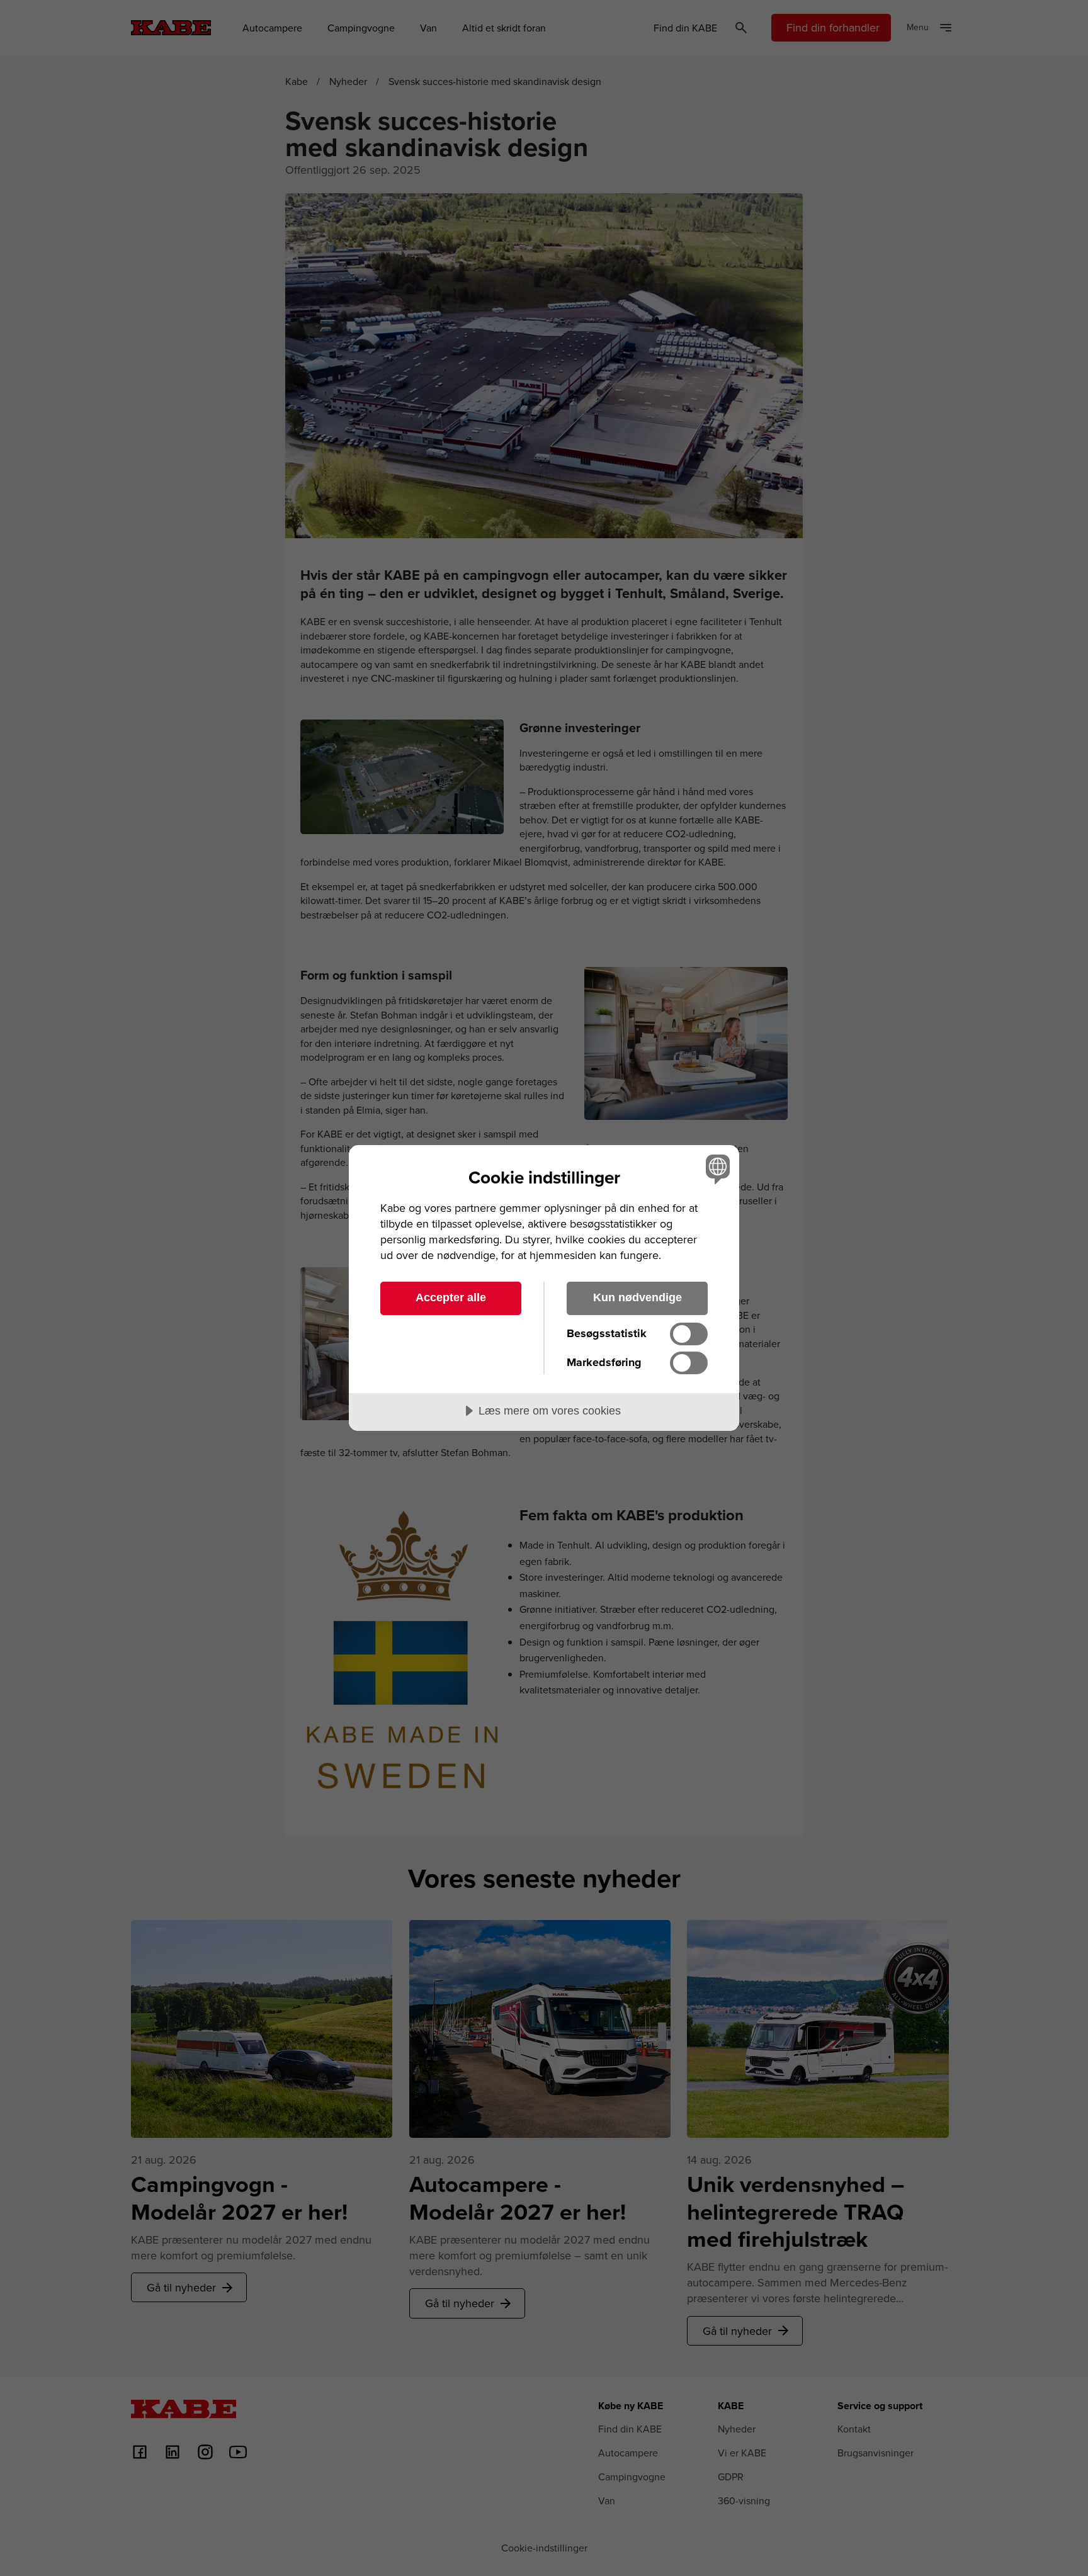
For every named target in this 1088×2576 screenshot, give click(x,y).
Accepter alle (451, 1297)
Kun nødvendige (637, 1297)
